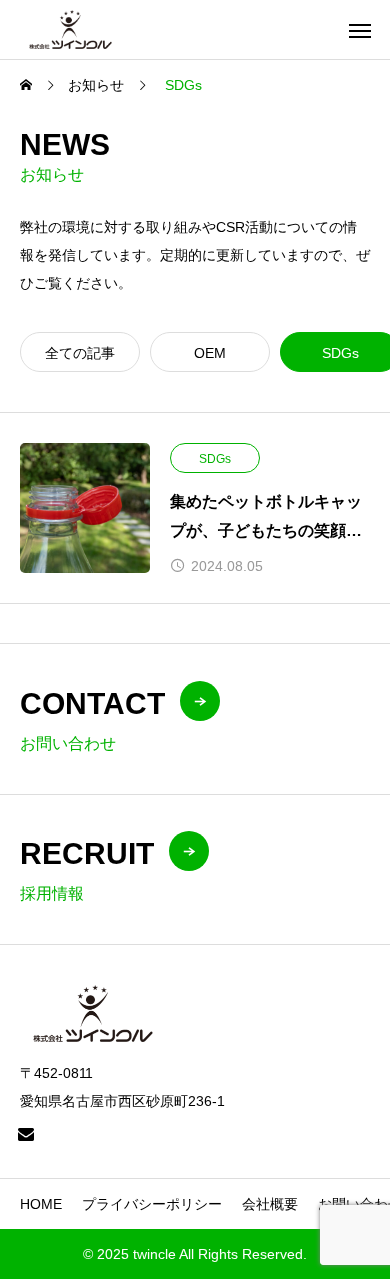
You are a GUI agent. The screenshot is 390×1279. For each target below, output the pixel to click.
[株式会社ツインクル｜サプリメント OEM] (70, 29)
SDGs (215, 459)
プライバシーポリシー (152, 1204)
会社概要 (270, 1204)
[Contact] (26, 1134)
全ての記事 (80, 353)
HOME (41, 1204)
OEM (210, 353)
